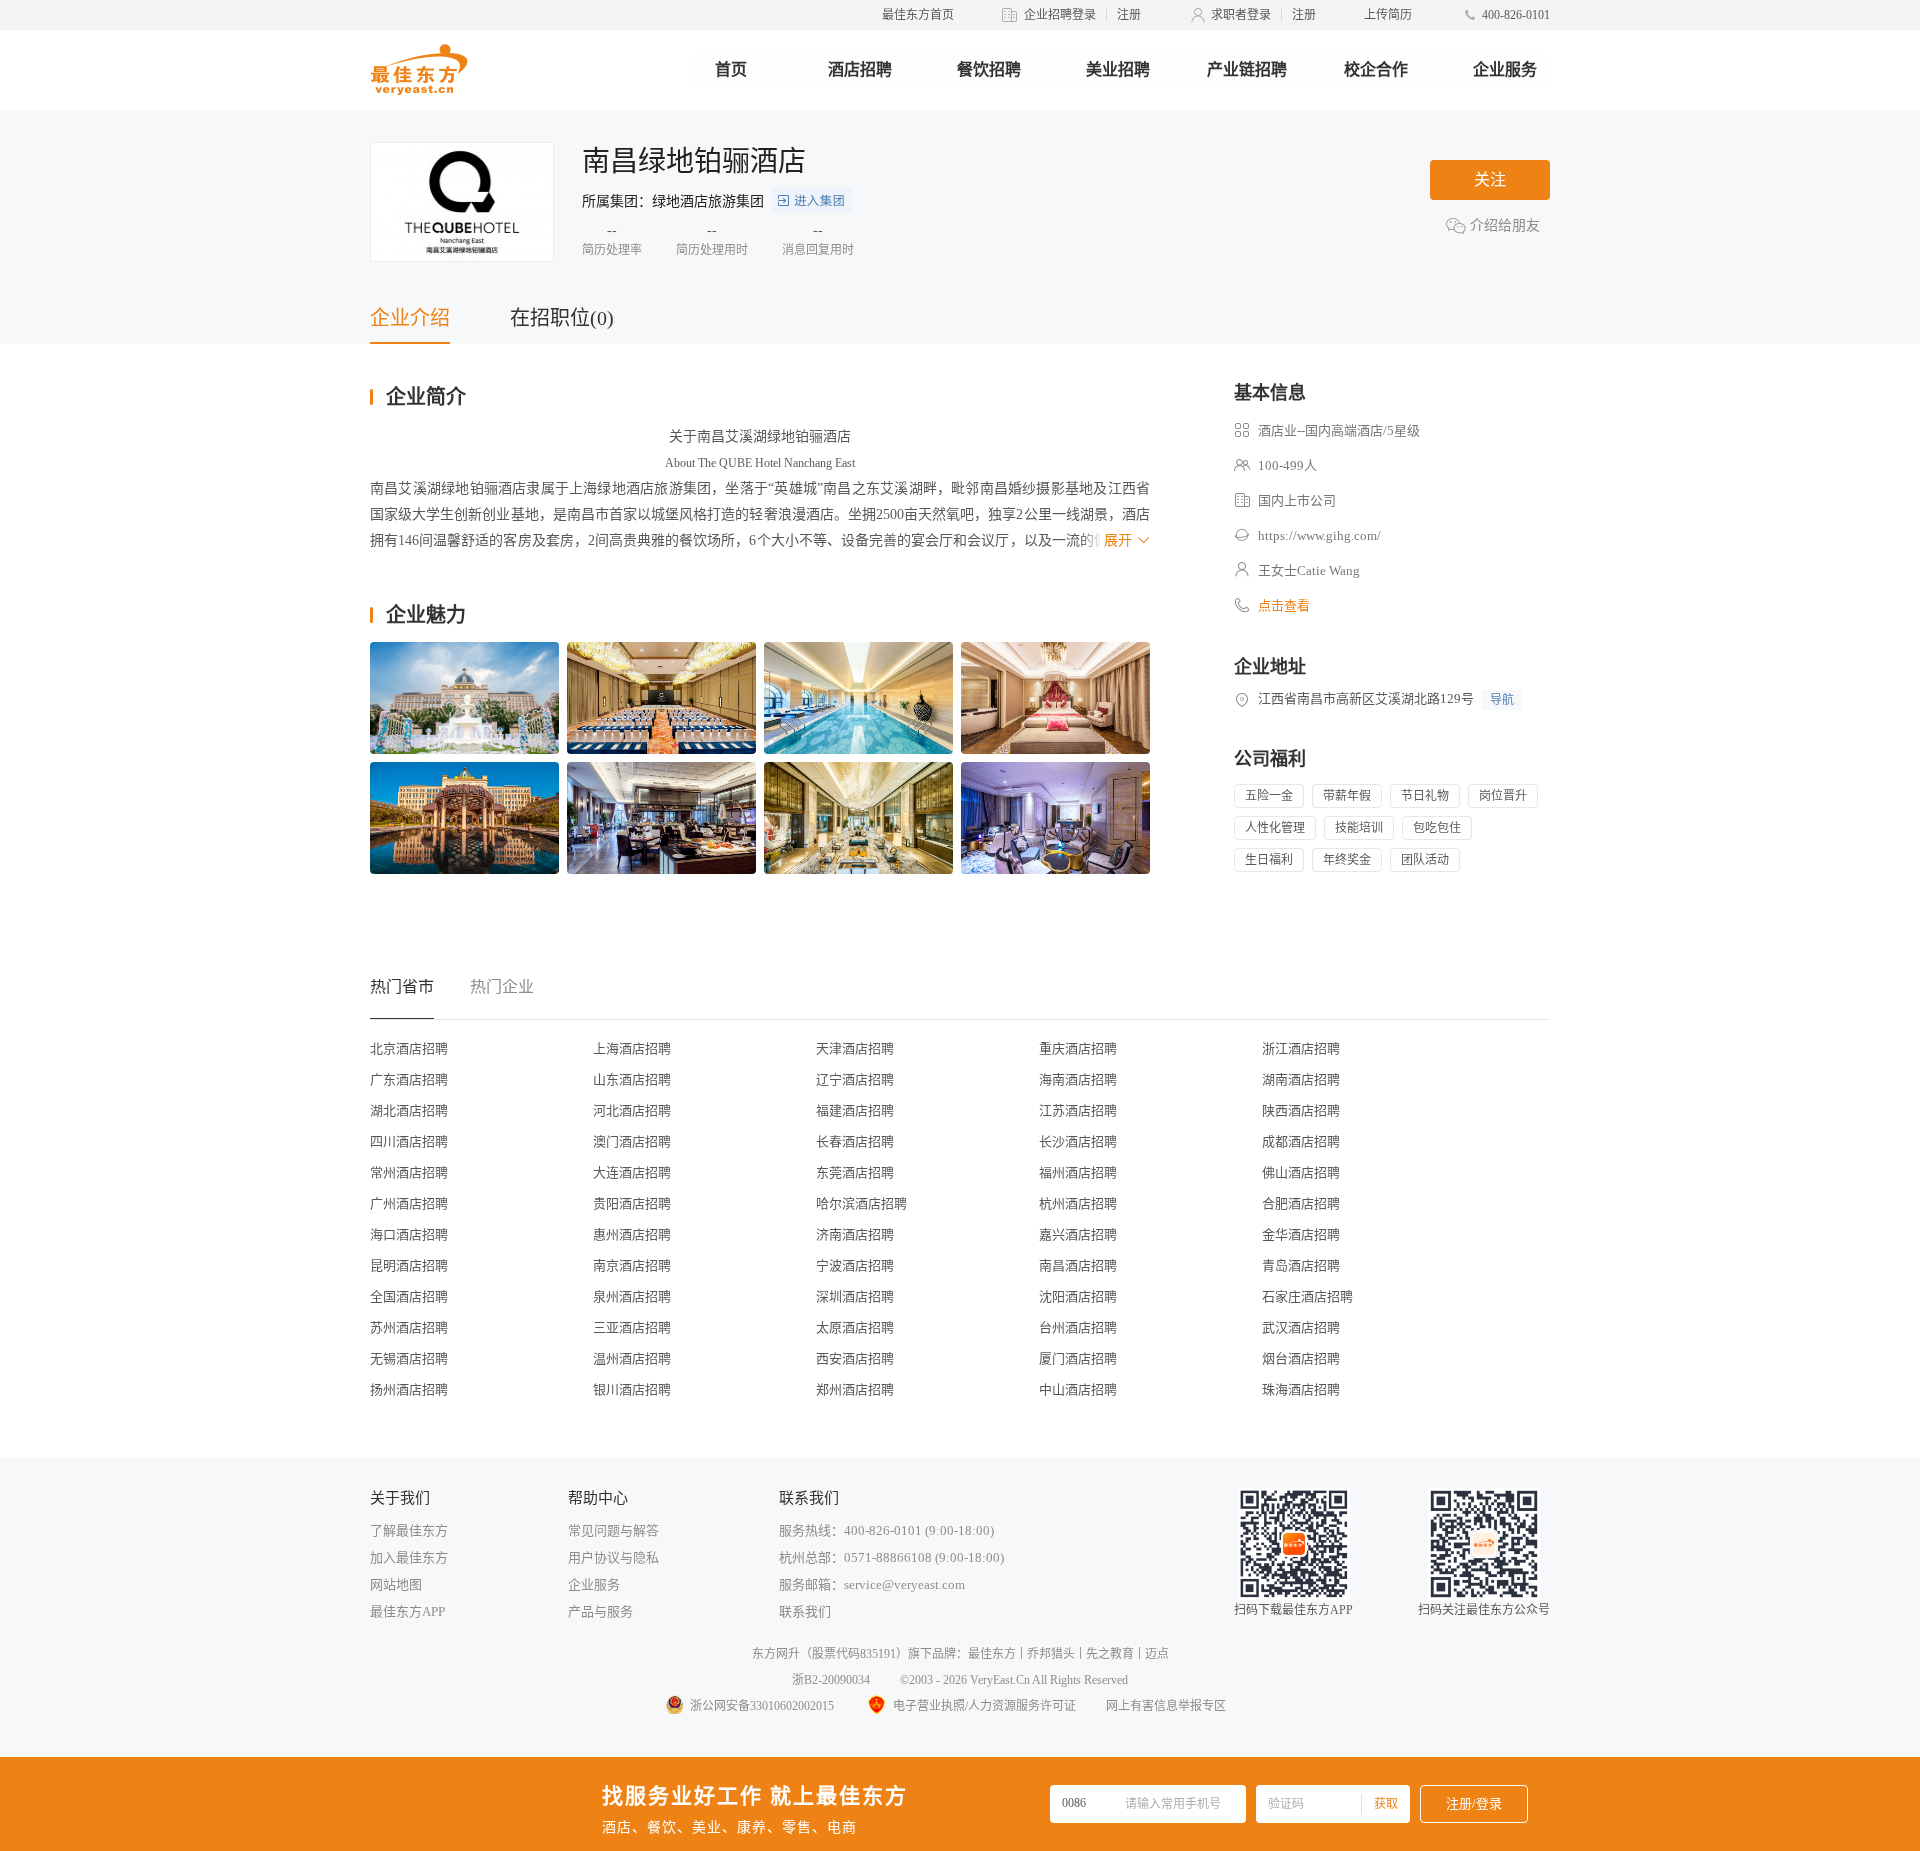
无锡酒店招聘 (409, 1358)
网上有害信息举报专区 (1166, 1706)
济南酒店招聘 (855, 1234)
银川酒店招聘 (632, 1389)
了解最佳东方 (409, 1530)
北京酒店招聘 (409, 1048)
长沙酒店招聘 (1078, 1141)
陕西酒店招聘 (1301, 1110)
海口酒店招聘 (409, 1234)
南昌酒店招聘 (1078, 1265)
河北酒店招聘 (632, 1110)
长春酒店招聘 (855, 1141)
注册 (1129, 15)
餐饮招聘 (989, 69)
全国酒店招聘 (409, 1296)
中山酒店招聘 (1078, 1389)
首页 (731, 69)
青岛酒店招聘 (1301, 1265)
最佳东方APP (407, 1611)
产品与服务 (600, 1611)
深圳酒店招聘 (855, 1296)
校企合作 (1376, 69)
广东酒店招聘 (409, 1079)
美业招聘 (1118, 69)
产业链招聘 (1247, 69)
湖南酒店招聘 (1301, 1079)
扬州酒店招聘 (409, 1389)
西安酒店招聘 (855, 1358)
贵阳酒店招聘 (632, 1203)
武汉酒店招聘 (1301, 1327)
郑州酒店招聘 (855, 1389)
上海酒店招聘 (632, 1048)
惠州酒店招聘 (632, 1234)
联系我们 (805, 1611)
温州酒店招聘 (632, 1358)
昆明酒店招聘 (409, 1265)
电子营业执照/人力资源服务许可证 (984, 1706)
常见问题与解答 (613, 1530)
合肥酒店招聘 (1301, 1203)
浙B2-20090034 (831, 1680)
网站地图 (396, 1584)
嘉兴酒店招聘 (1078, 1234)
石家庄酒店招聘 (1307, 1296)
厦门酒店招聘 (1078, 1358)
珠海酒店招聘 (1301, 1389)
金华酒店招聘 (1301, 1234)
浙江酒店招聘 (1301, 1048)
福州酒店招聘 (1078, 1172)
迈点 (1157, 1654)
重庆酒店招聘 (1078, 1048)
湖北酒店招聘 (409, 1110)
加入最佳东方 (409, 1557)
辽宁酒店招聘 (855, 1079)
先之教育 (1110, 1654)
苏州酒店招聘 (409, 1327)
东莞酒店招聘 (855, 1172)
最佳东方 (992, 1654)
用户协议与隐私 (613, 1557)
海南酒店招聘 (1078, 1079)
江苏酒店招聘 (1078, 1110)
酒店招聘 (860, 69)
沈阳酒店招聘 (1078, 1296)
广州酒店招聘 (409, 1203)
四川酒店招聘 (409, 1141)
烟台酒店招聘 (1301, 1358)
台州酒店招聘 (1078, 1327)
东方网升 (776, 1654)
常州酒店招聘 (409, 1172)
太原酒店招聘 (855, 1327)
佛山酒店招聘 (1301, 1172)
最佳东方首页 (918, 15)
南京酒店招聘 (632, 1265)
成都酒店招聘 (1301, 1141)
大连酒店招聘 (632, 1172)
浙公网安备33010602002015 (762, 1706)
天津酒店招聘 (855, 1048)
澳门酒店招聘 (632, 1141)
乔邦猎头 (1051, 1654)
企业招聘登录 (1060, 15)
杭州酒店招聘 (1078, 1203)
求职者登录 (1241, 15)
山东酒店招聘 (632, 1079)
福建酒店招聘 (855, 1110)
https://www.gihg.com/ (1319, 535)
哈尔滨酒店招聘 (861, 1203)
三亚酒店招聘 (632, 1327)
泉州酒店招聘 (632, 1296)
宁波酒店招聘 (855, 1265)
